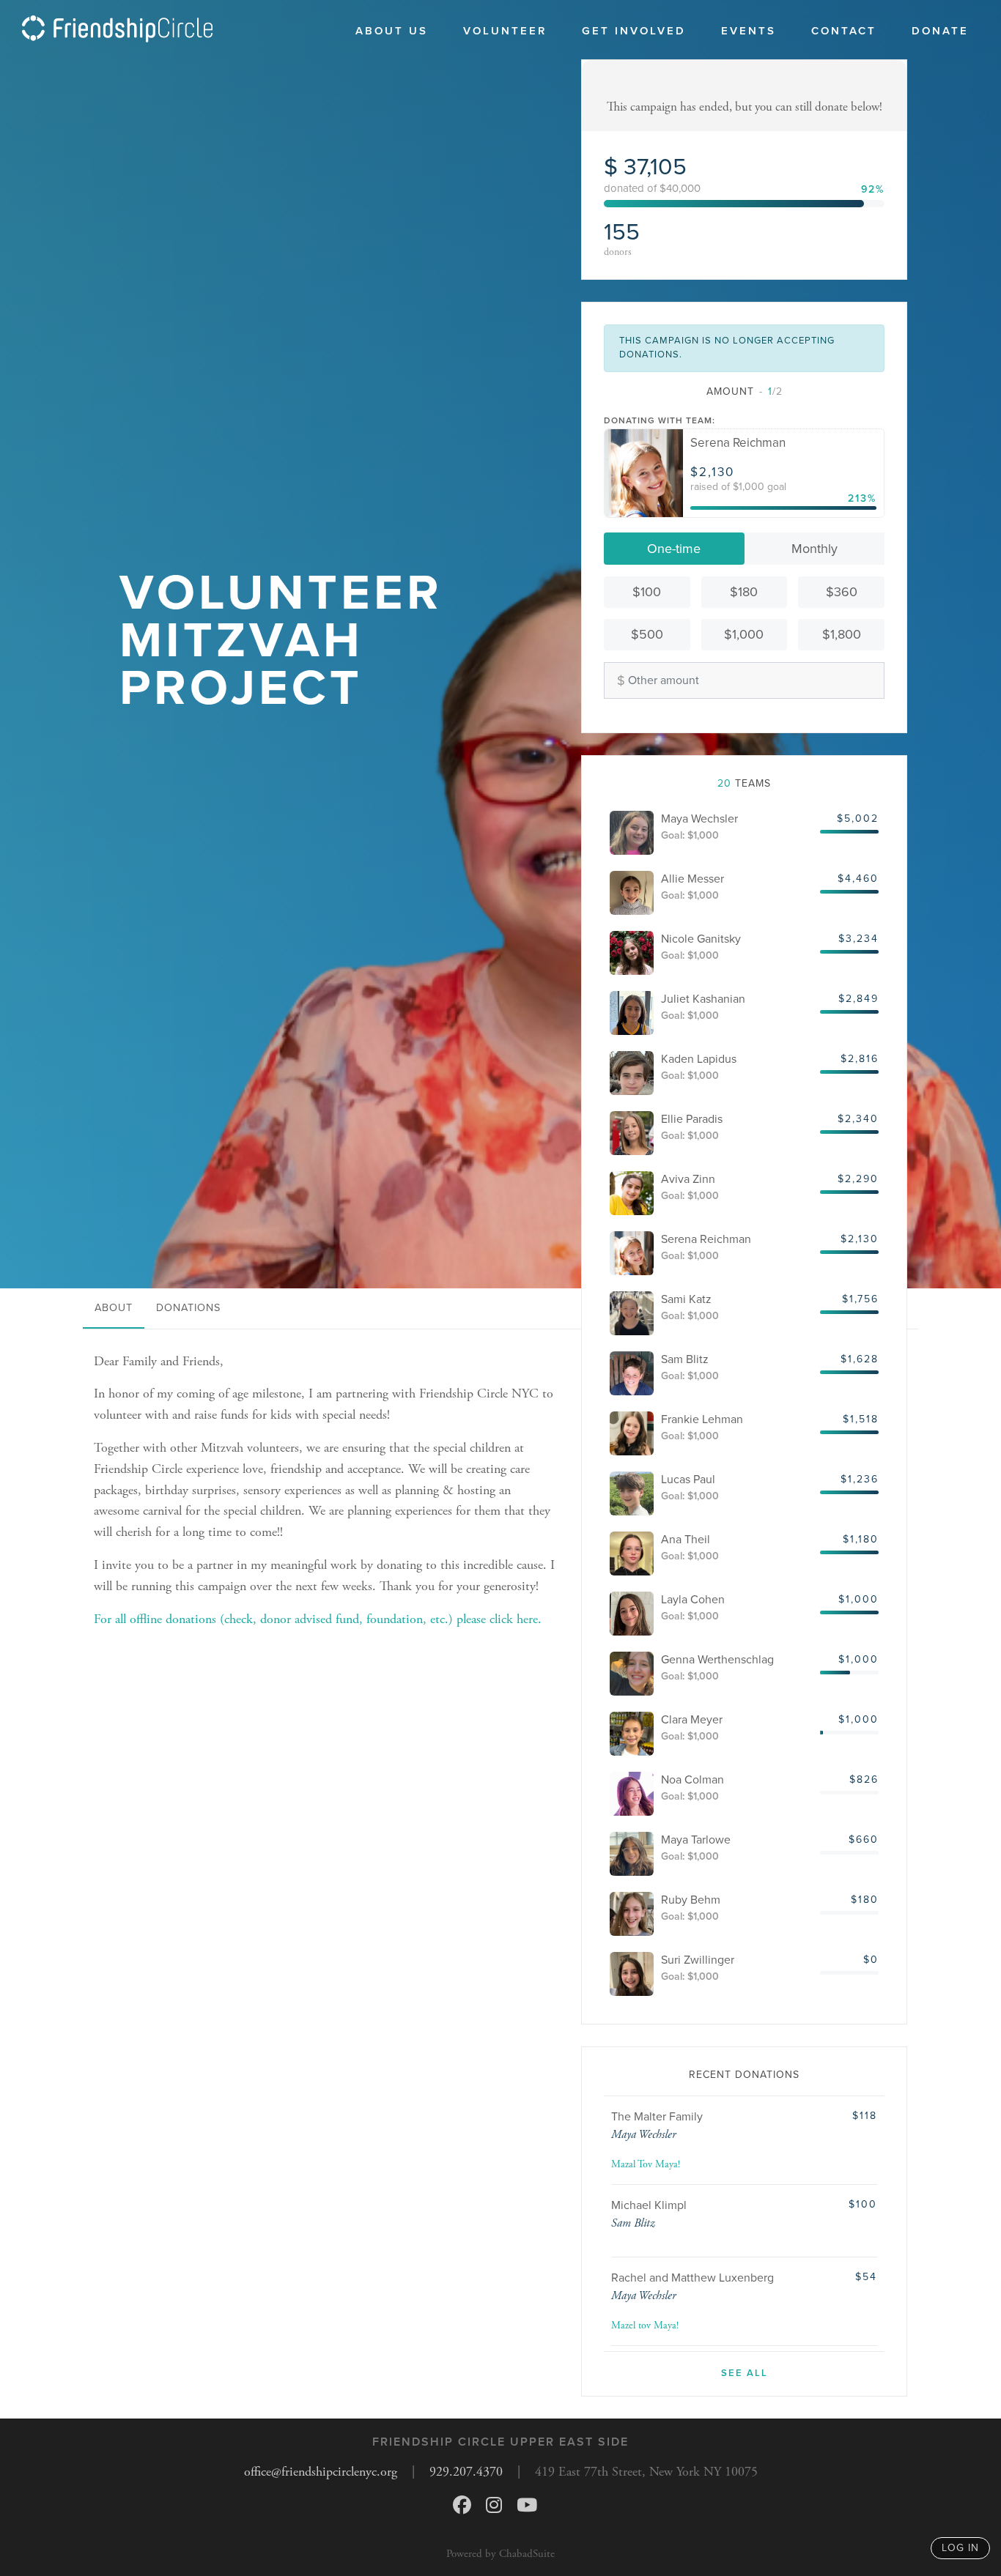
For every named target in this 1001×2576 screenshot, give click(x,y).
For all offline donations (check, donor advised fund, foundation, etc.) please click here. (318, 1619)
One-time (674, 549)
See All (745, 2373)
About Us (392, 31)
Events (749, 31)
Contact (844, 31)
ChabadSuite (527, 2554)
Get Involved (634, 31)
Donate (940, 31)
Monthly (815, 549)
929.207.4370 (466, 2472)
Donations (188, 1308)
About (114, 1308)
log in (960, 2548)
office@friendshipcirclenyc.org (321, 2472)
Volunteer (505, 31)
